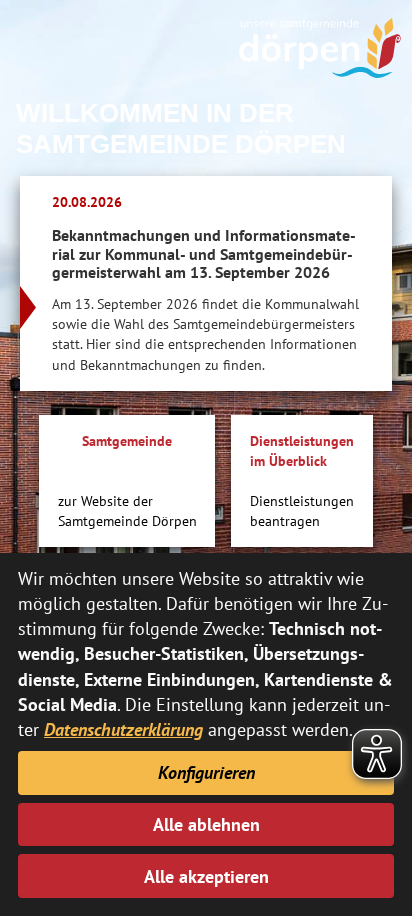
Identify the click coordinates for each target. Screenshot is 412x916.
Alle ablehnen (206, 824)
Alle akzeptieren (206, 876)
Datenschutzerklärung (123, 729)
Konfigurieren (206, 772)
